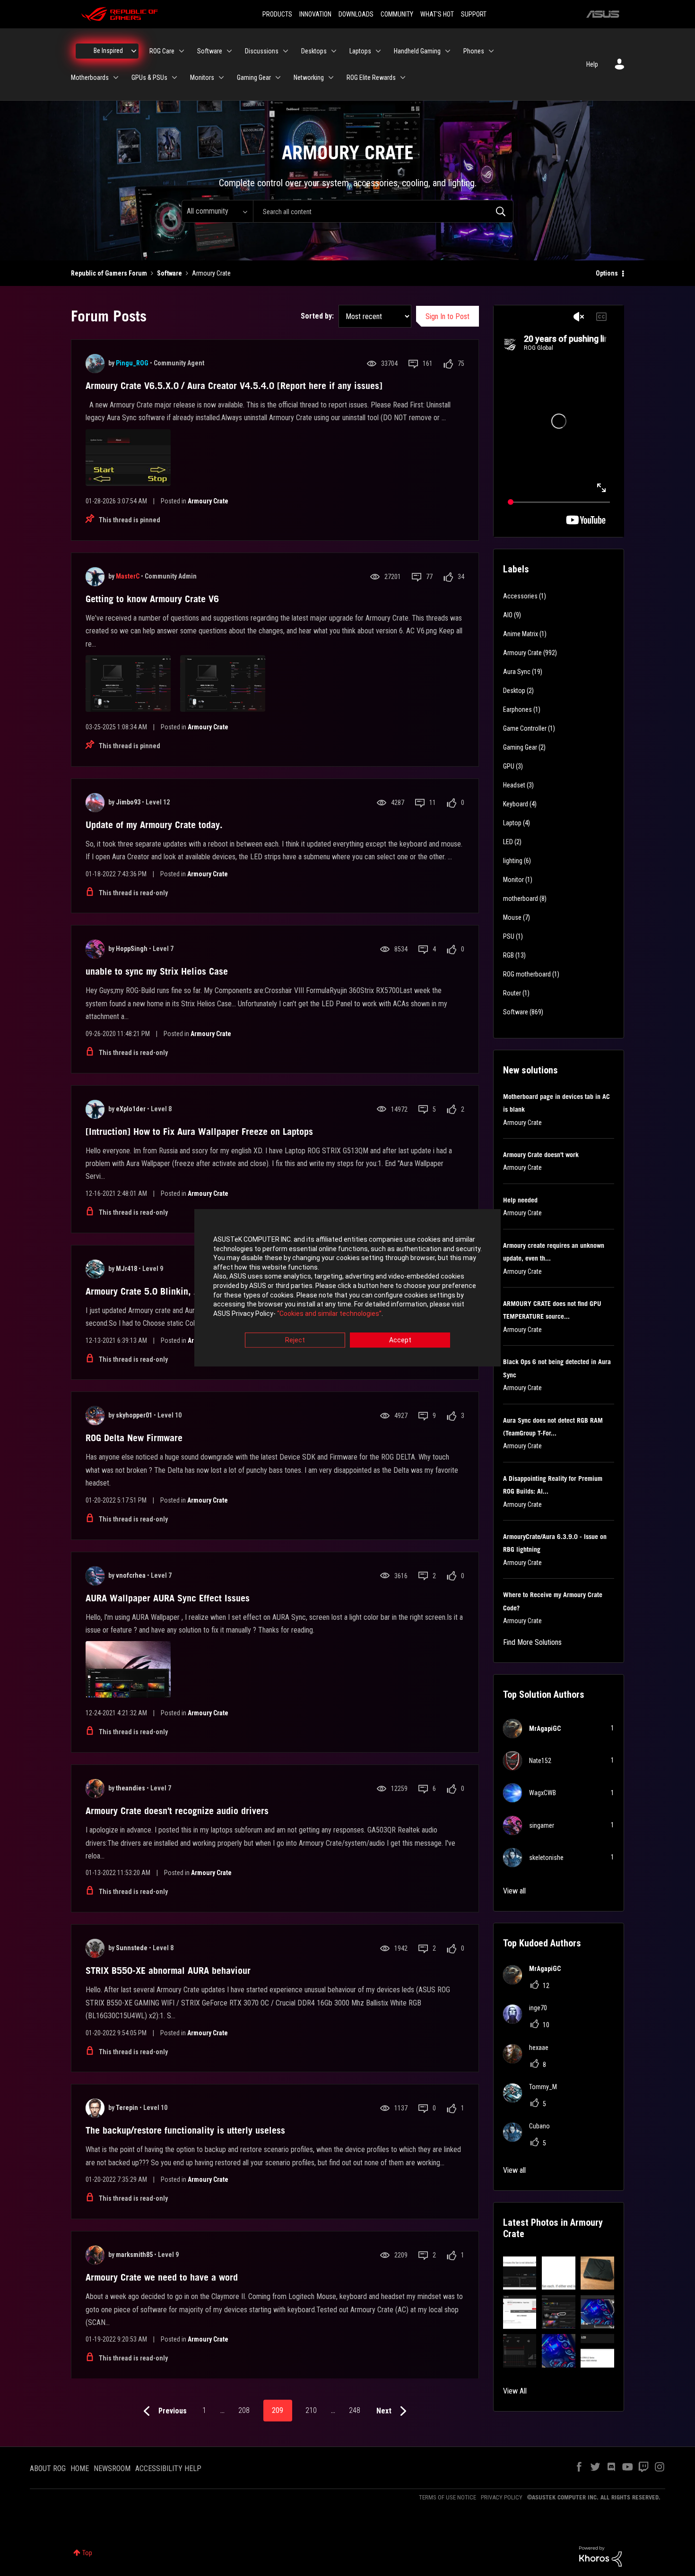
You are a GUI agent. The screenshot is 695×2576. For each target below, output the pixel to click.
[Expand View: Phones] (491, 51)
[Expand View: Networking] (331, 78)
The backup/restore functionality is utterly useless (185, 2130)
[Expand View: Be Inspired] (134, 51)
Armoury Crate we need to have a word (162, 2277)
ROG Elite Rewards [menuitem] (371, 78)
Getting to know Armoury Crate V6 (152, 599)
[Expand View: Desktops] (334, 51)
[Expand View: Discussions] (286, 51)
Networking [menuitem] (309, 78)
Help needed (520, 1200)
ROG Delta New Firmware (134, 1438)
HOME (80, 2468)
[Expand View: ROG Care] (182, 51)
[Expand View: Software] (229, 51)
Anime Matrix (521, 634)
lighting (513, 861)
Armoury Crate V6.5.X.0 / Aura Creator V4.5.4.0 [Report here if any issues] (234, 386)
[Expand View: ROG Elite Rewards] (403, 78)
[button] (520, 2273)
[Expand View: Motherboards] (116, 78)
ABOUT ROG (48, 2468)
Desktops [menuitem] (314, 51)
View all (514, 1891)
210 (311, 2410)
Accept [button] (400, 1340)
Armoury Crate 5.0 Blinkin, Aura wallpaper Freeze (184, 1291)
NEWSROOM (112, 2468)
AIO (508, 615)
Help (592, 64)
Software (169, 273)
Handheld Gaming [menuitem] (417, 51)
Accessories (520, 596)
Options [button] (607, 273)
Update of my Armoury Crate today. (154, 825)
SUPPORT (474, 14)
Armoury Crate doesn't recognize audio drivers (177, 1811)
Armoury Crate (208, 501)
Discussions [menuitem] (262, 51)
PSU (509, 936)
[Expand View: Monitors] (221, 78)
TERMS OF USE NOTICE (447, 2497)
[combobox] (383, 211)
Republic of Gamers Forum (109, 273)
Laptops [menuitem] (360, 51)
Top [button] (87, 2553)
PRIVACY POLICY (502, 2497)
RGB (508, 955)
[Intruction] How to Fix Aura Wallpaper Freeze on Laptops (199, 1132)
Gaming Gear (520, 747)
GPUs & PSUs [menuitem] (149, 78)
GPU (509, 766)
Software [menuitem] (210, 51)
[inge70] (529, 2021)
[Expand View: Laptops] (378, 51)
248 (355, 2410)
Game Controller (525, 728)
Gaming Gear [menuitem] (254, 78)
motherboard (521, 899)
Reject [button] (295, 1340)
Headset (514, 785)
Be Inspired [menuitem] (108, 51)
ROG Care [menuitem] (162, 51)
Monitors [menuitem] (202, 78)
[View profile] (95, 363)
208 (244, 2410)
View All (515, 2391)
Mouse (512, 917)
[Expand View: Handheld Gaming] (448, 51)
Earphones (517, 709)
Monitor (513, 880)
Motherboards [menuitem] (90, 78)
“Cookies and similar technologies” (329, 1314)
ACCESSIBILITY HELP (168, 2468)
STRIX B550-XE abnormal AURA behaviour (168, 1971)
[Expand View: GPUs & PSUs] (174, 78)
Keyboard (516, 804)
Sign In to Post (447, 316)
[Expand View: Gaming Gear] (278, 78)
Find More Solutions (532, 1642)
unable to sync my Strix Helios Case (157, 971)
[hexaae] (529, 2061)
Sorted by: (317, 316)
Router (512, 993)
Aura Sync (517, 672)
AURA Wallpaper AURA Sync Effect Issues (168, 1598)
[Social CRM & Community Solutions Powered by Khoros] (600, 2556)
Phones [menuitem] (474, 51)
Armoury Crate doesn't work (541, 1155)
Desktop (514, 691)
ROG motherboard (527, 974)
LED (508, 842)
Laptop (512, 823)
